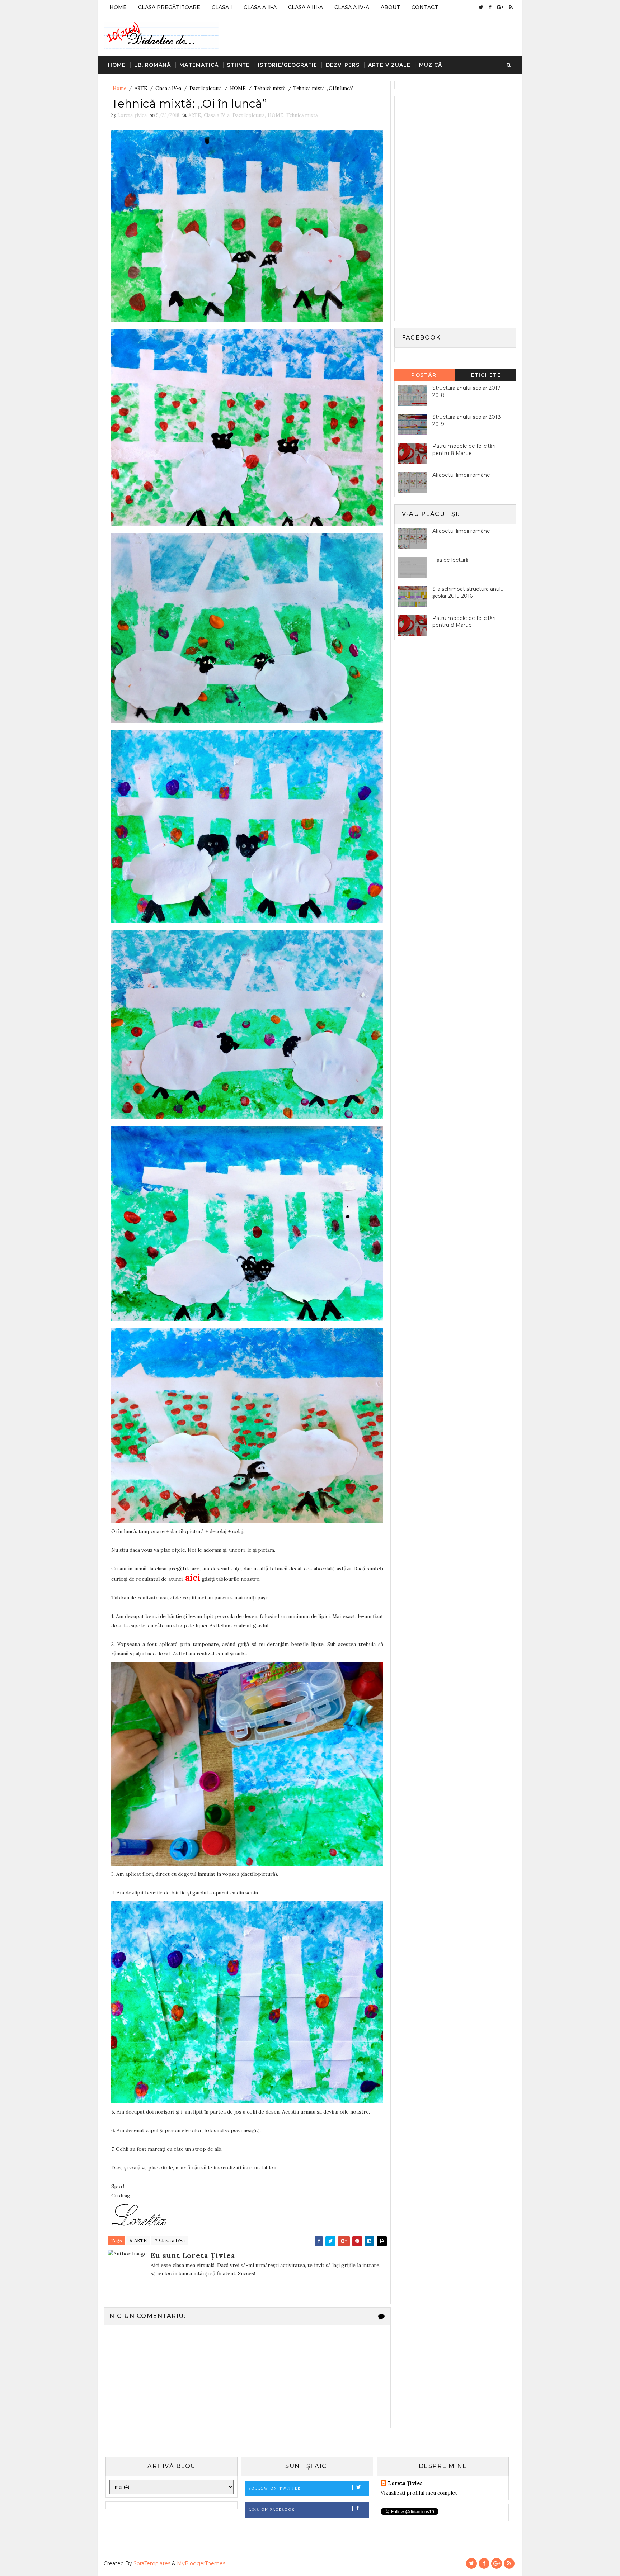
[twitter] (481, 7)
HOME (238, 88)
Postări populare (425, 376)
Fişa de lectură (450, 560)
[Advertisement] (452, 208)
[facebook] (490, 7)
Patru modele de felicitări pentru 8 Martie (464, 450)
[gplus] (500, 7)
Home (118, 7)
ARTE (141, 88)
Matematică (199, 65)
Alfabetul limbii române (461, 475)
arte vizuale (389, 65)
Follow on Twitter (275, 2488)
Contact (425, 7)
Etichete (486, 375)
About (390, 7)
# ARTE (138, 2241)
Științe (238, 65)
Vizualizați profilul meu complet (419, 2493)
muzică (431, 65)
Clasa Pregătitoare (169, 7)
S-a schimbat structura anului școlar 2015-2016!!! (469, 593)
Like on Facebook (272, 2509)
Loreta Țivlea (405, 2483)
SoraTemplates (152, 2563)
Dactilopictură (206, 88)
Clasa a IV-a (352, 7)
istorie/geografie (288, 65)
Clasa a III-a (306, 7)
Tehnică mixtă (270, 88)
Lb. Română (152, 65)
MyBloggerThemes (201, 2563)
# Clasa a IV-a (169, 2241)
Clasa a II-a (260, 7)
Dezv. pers (343, 65)
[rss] (511, 7)
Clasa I (222, 7)
